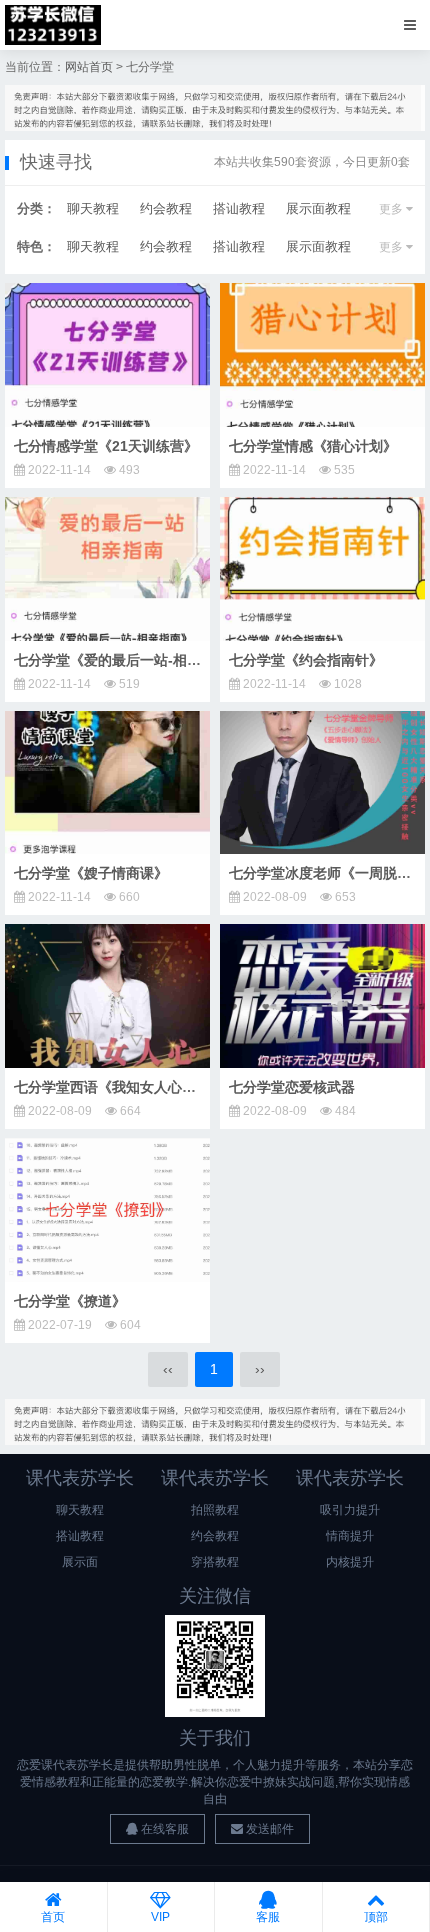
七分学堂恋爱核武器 (292, 1087)
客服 (268, 1917)
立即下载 (115, 355)
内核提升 (350, 1562)
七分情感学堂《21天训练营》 (106, 446)
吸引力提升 (350, 1510)
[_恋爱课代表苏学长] (53, 25)
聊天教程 (93, 208)
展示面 (80, 1562)
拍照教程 (215, 1510)
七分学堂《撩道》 (70, 1301)
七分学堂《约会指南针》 (306, 660)
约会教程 (166, 208)
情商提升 (350, 1536)
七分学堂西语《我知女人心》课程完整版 (140, 1087)
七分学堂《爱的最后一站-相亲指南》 (128, 660)
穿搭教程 (215, 1562)
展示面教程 (318, 208)
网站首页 (89, 67)
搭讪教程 (239, 208)
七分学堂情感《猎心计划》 (313, 446)
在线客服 (163, 1829)
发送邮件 (268, 1829)
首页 (53, 1917)
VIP (160, 1917)
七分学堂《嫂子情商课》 (91, 873)
